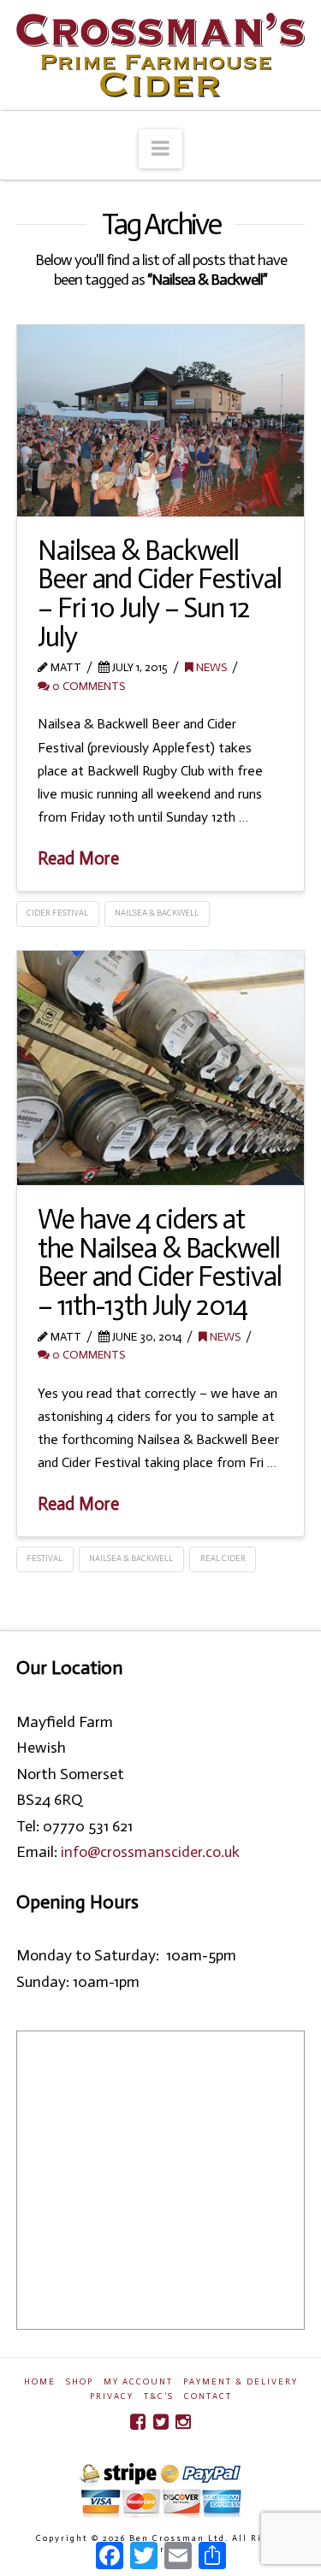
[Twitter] (161, 2422)
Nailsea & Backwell (157, 913)
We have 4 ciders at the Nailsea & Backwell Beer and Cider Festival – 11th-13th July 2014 (159, 1262)
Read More (78, 858)
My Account (138, 2382)
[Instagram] (183, 2422)
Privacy (112, 2396)
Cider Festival (57, 913)
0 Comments (87, 686)
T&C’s (159, 2396)
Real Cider (223, 1559)
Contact (208, 2396)
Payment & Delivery (241, 2382)
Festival (45, 1559)
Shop (80, 2382)
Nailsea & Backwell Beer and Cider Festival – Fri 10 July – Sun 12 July (159, 594)
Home (40, 2382)
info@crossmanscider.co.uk (150, 1852)
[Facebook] (138, 2422)
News (210, 667)
